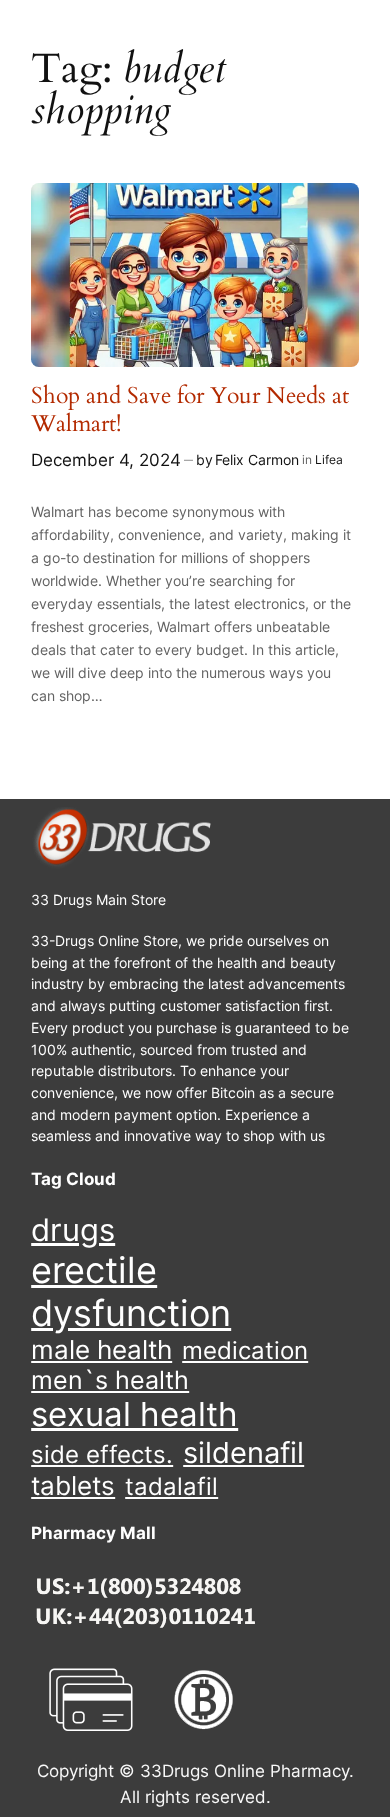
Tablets (73, 1485)
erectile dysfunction (131, 1292)
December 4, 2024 (106, 460)
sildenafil (243, 1452)
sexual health (134, 1414)
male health (101, 1350)
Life (325, 459)
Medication (245, 1351)
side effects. (102, 1454)
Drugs (73, 1229)
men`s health (110, 1380)
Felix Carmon (257, 459)
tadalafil (171, 1486)
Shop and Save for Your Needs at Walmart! (190, 409)
